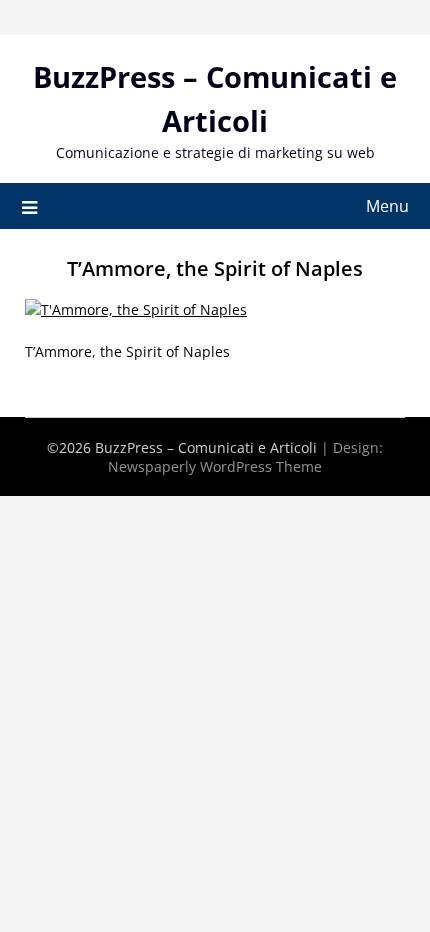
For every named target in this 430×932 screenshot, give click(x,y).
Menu (387, 206)
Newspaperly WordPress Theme (215, 466)
